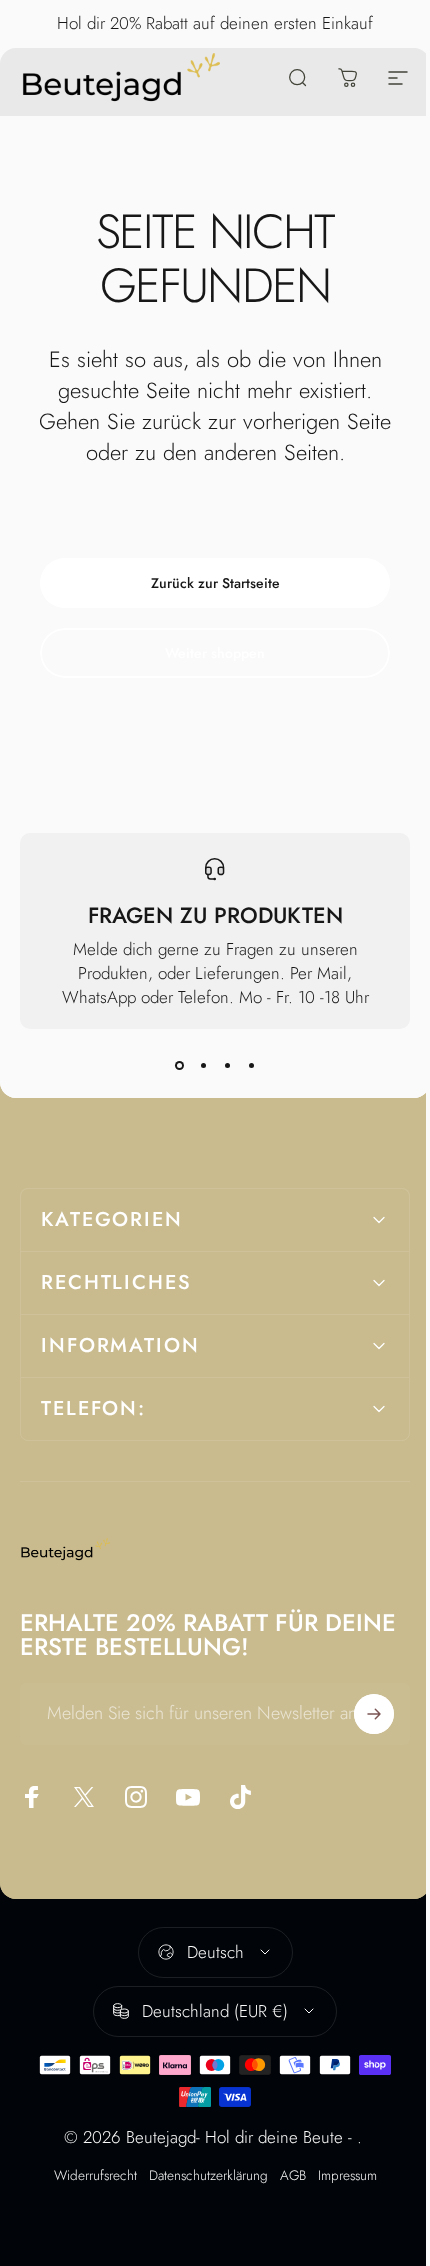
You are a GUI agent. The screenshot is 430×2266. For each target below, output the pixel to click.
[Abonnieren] (359, 1714)
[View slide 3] (227, 1065)
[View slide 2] (203, 1065)
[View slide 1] (179, 1065)
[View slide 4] (251, 1065)
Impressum (339, 2175)
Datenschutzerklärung (200, 2175)
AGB (285, 2175)
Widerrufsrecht (87, 2175)
